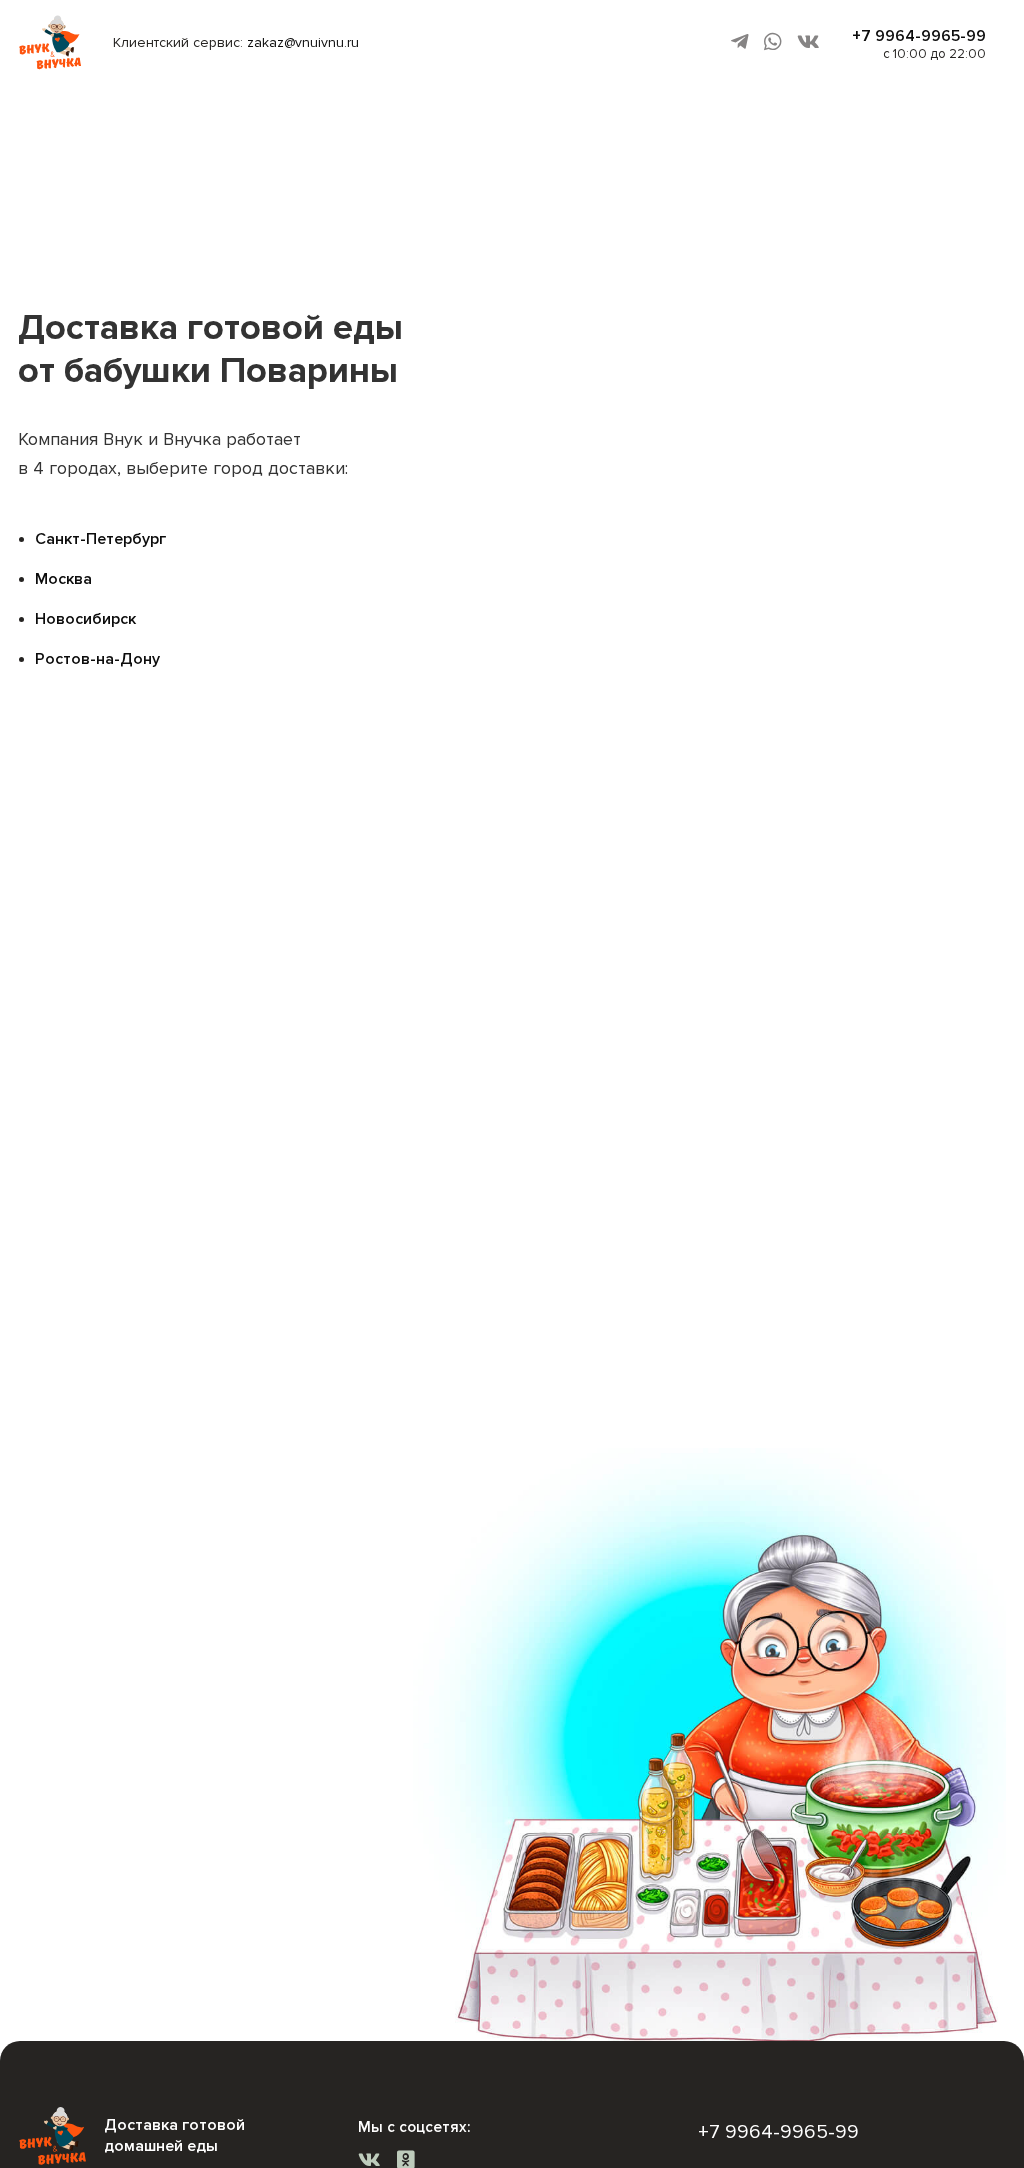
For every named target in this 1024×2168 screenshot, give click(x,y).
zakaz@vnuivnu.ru (303, 42)
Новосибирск (85, 619)
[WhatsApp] (773, 42)
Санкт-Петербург (100, 539)
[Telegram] (740, 42)
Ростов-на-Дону (97, 659)
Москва (63, 579)
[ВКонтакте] (808, 42)
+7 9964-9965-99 (919, 36)
